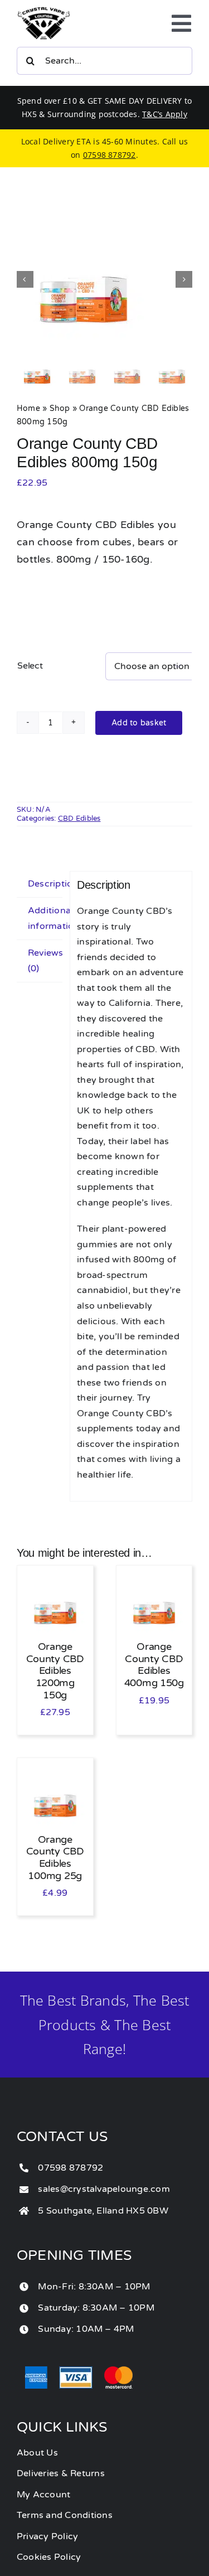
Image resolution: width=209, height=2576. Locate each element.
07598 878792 (110, 155)
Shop (60, 408)
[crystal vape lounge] (44, 11)
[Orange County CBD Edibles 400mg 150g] (154, 1578)
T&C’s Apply (165, 114)
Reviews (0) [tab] (45, 961)
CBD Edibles (79, 819)
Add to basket (139, 723)
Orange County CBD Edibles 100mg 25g (55, 1858)
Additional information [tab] (45, 918)
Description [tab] (45, 884)
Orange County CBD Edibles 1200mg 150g (55, 1670)
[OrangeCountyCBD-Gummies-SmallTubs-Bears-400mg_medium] (104, 279)
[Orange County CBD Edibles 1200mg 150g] (55, 1578)
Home (28, 408)
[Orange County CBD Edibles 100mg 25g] (55, 1771)
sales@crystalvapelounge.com (104, 2189)
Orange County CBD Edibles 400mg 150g (154, 1665)
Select (30, 666)
